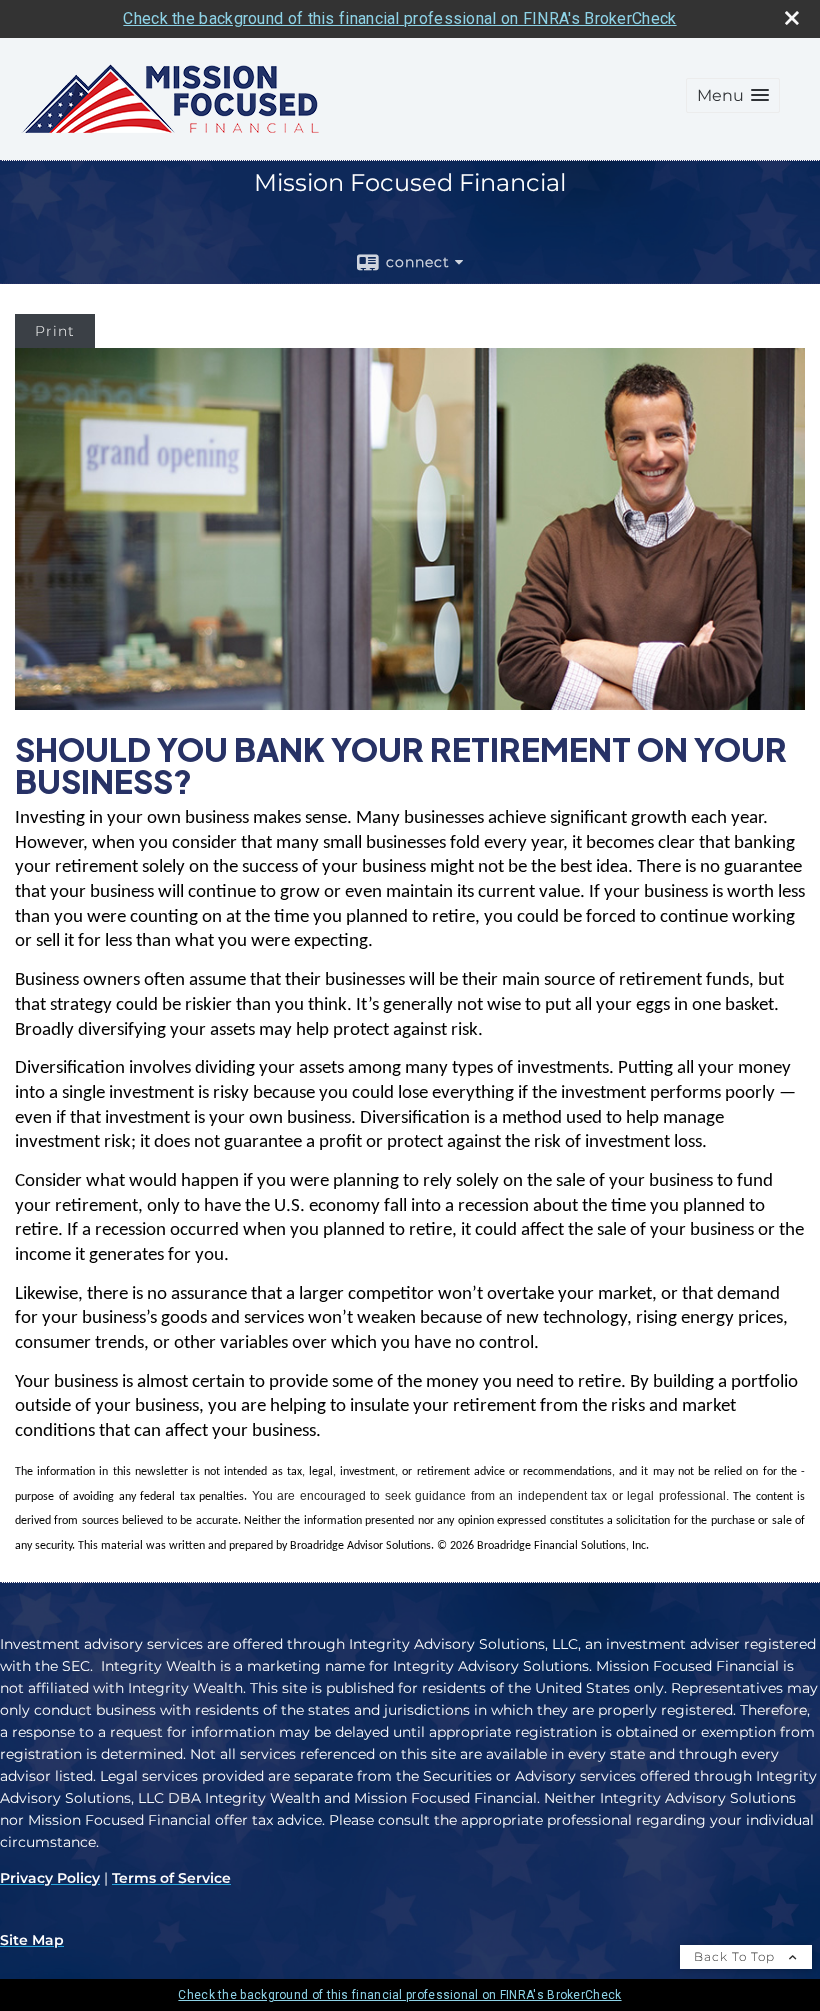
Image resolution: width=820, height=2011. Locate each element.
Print (55, 331)
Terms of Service (171, 1878)
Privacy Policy (50, 1878)
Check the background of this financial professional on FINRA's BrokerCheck (399, 18)
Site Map (32, 1940)
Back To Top (736, 1956)
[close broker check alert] (792, 18)
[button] (733, 95)
